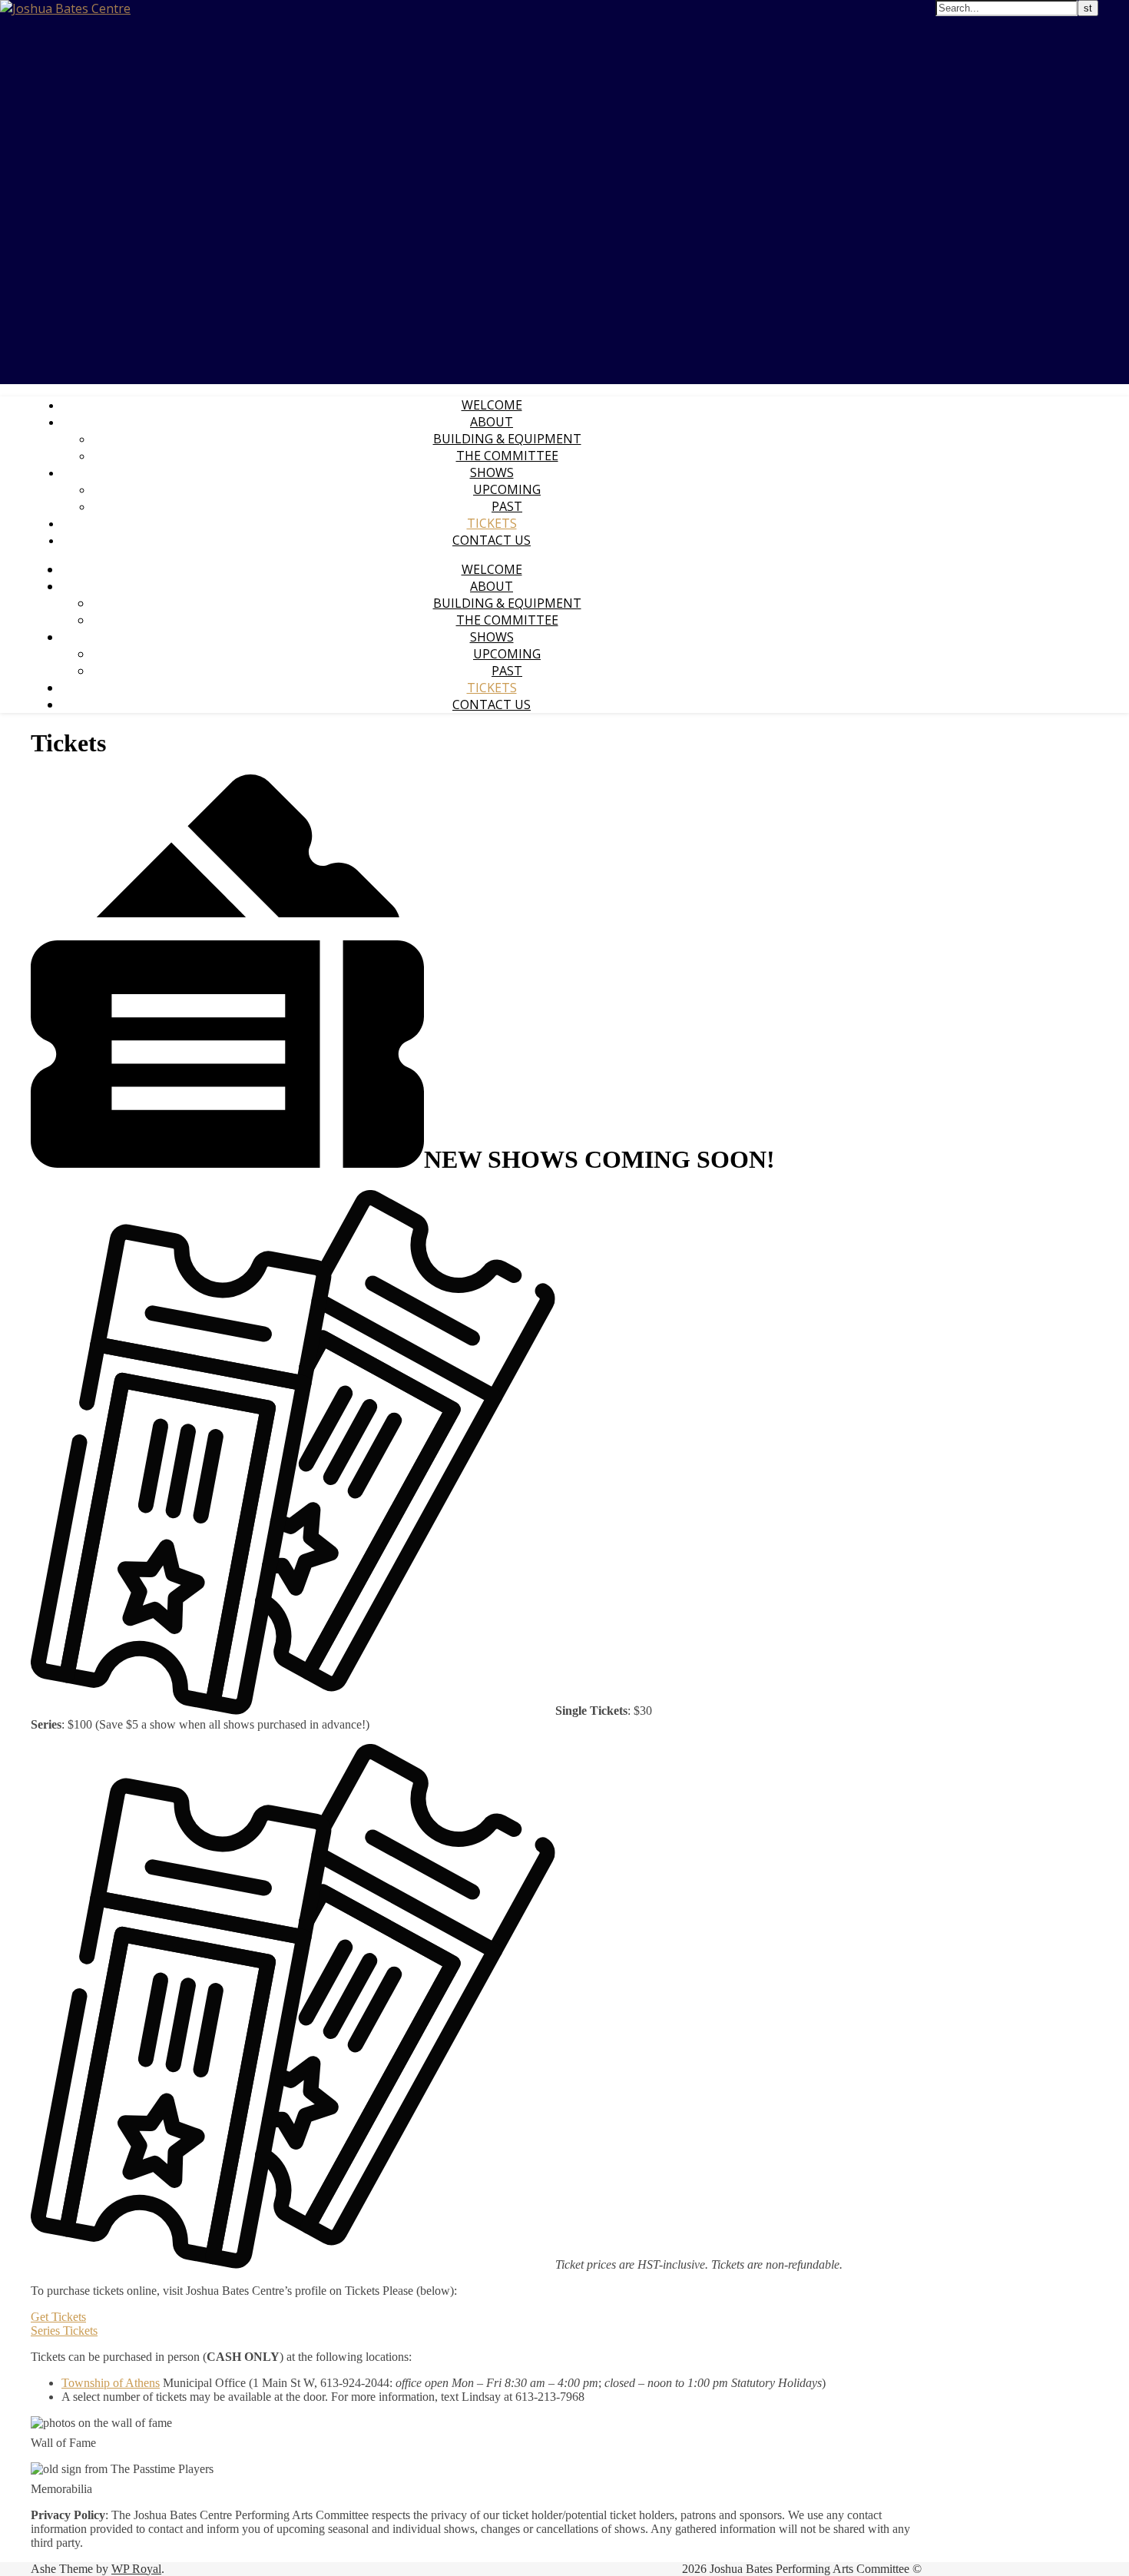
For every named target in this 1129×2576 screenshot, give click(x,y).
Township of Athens (111, 2383)
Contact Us (492, 540)
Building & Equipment (507, 439)
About (492, 422)
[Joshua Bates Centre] (65, 8)
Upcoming (507, 489)
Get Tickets (58, 2317)
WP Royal (136, 2569)
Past (507, 506)
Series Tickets (64, 2331)
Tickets (492, 523)
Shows (492, 472)
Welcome (492, 405)
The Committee (507, 456)
